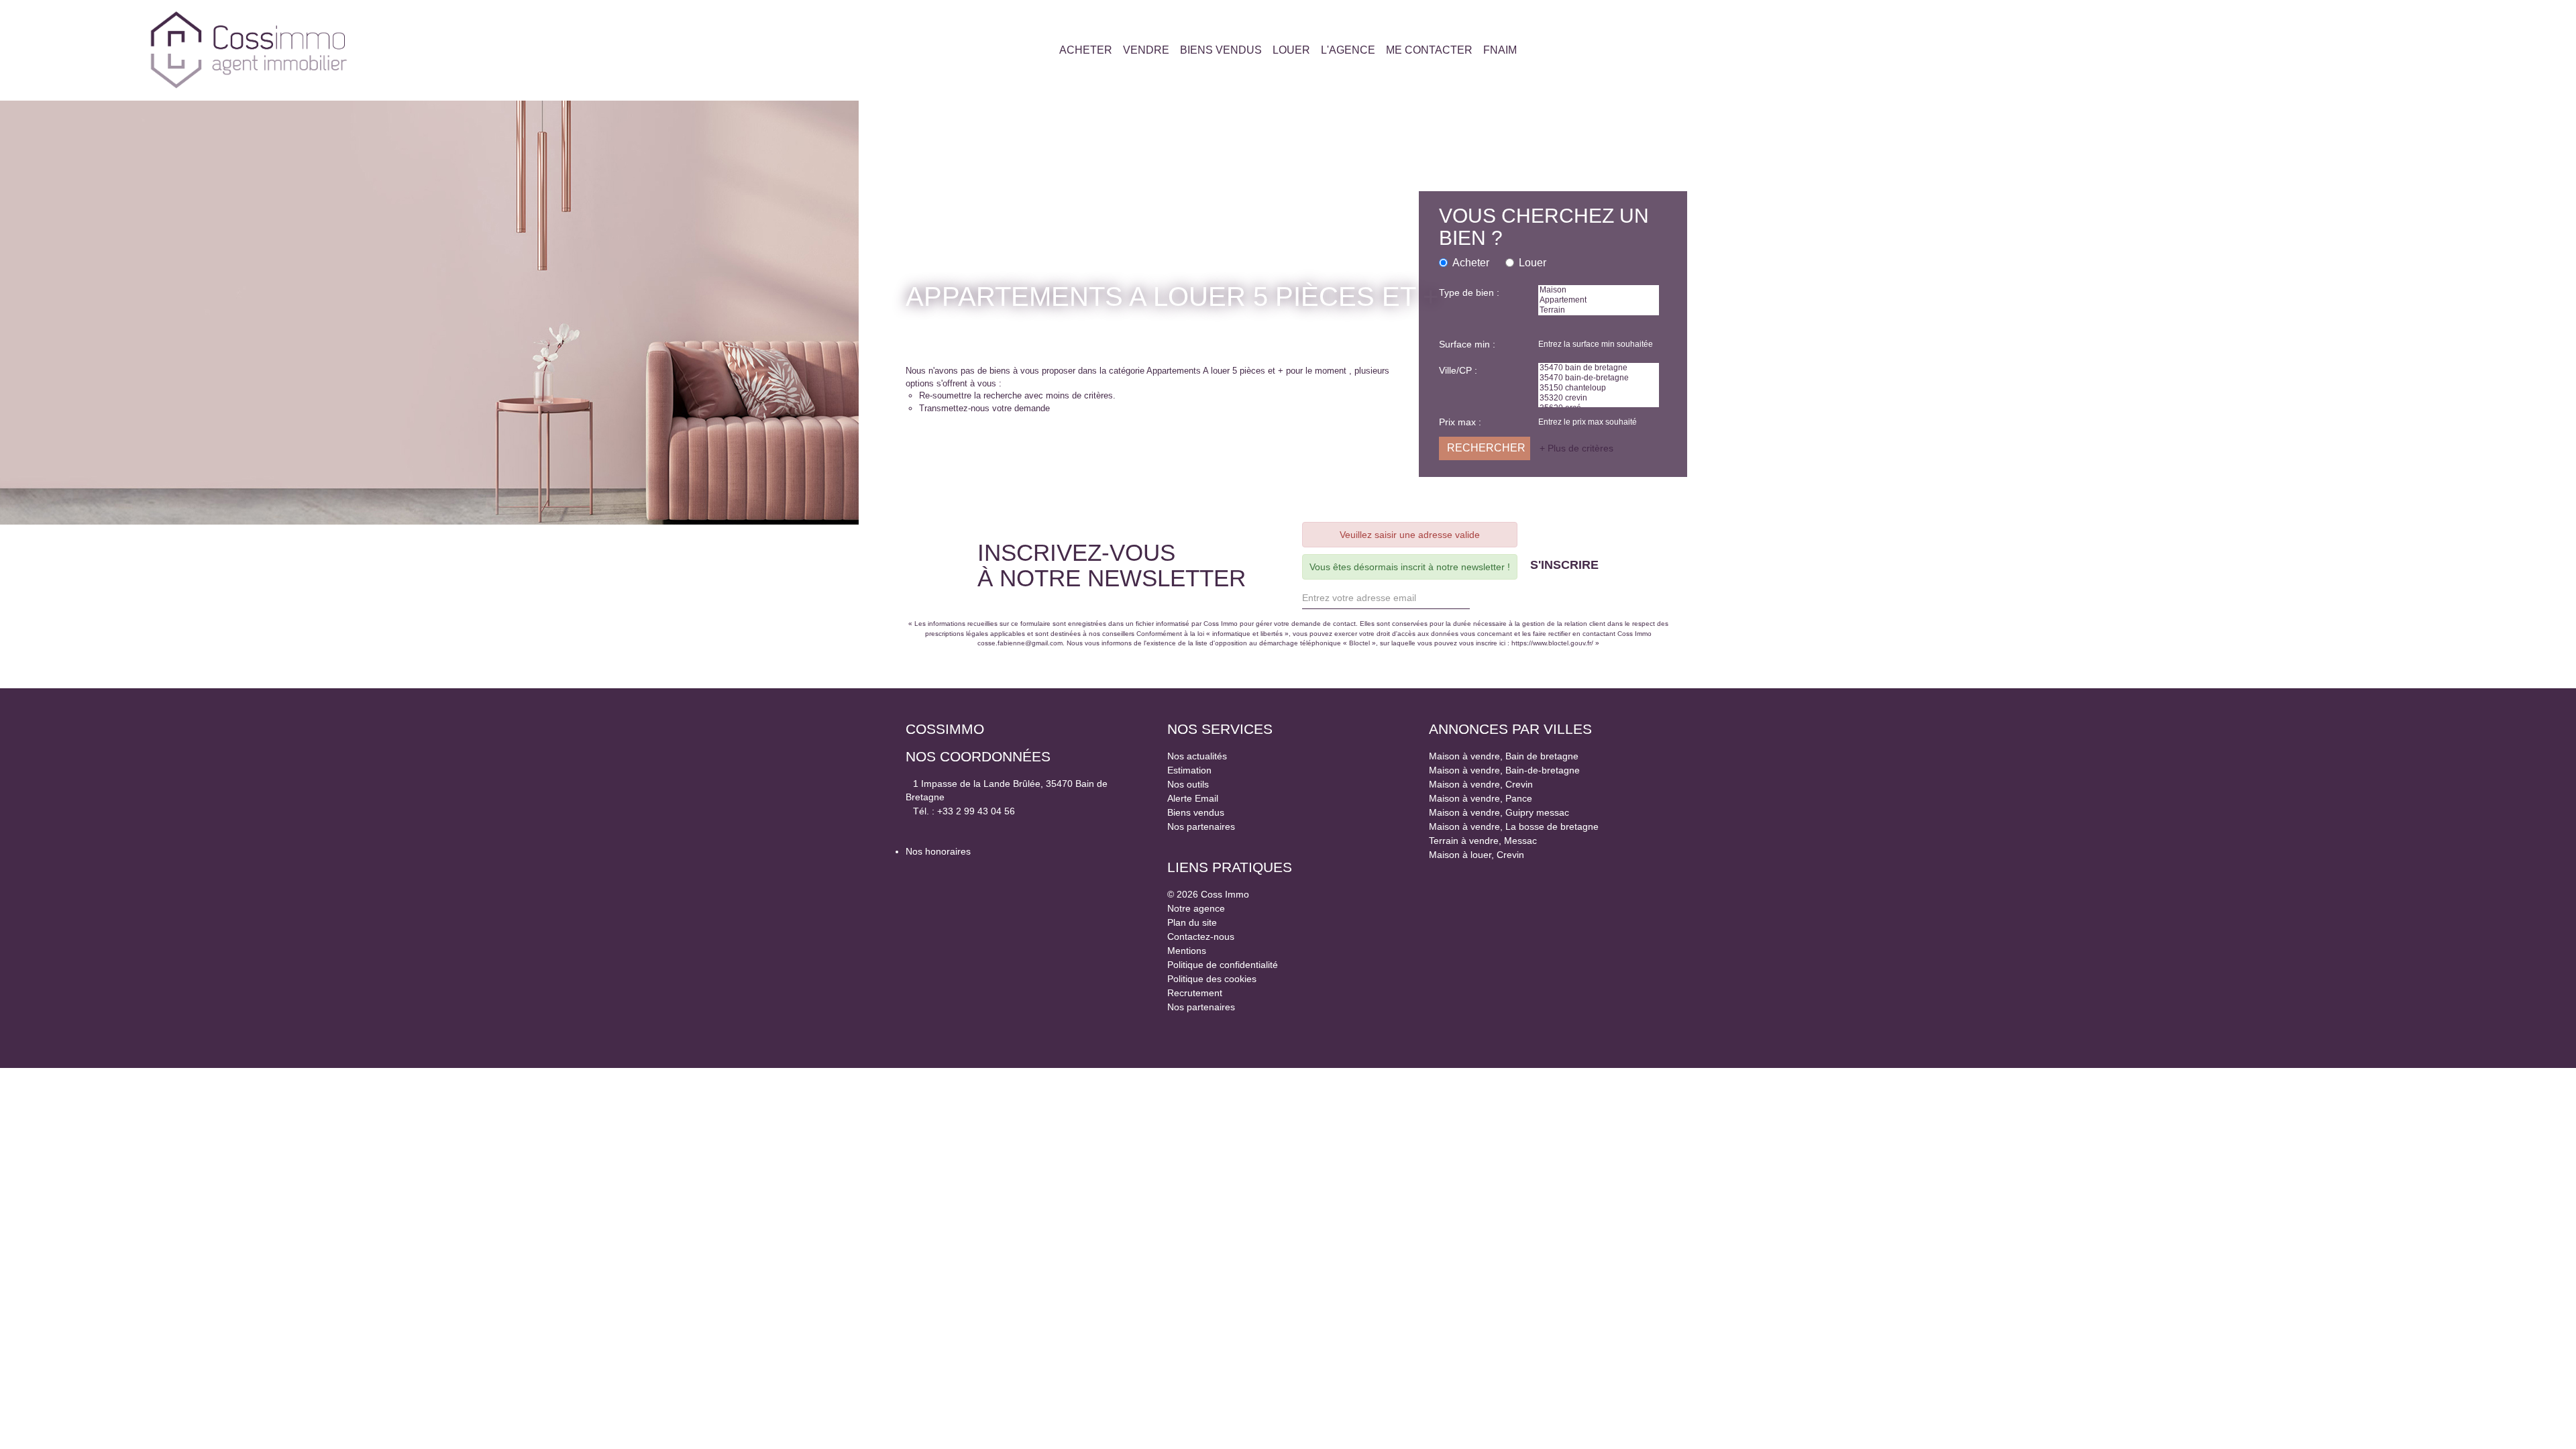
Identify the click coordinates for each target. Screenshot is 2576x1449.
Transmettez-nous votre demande (994, 409)
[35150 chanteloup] (1599, 392)
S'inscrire (1584, 565)
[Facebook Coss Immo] (2382, 50)
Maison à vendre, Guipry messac (1504, 812)
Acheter (1080, 50)
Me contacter (1431, 50)
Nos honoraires (942, 851)
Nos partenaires (1204, 826)
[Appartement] (1599, 301)
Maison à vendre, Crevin (1484, 784)
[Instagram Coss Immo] (2396, 50)
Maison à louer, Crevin (1480, 855)
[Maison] (1599, 290)
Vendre (1141, 50)
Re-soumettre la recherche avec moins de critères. (1030, 396)
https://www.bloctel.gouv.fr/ (1615, 643)
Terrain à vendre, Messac (1485, 841)
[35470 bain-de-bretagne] (1599, 382)
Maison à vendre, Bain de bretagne (1511, 756)
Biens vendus (1218, 50)
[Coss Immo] (249, 50)
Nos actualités (1200, 756)
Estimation (1192, 770)
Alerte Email (1195, 798)
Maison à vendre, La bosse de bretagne (1522, 826)
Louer (1291, 50)
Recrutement (1199, 993)
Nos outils (1191, 784)
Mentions (1189, 951)
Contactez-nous (1204, 936)
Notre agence (1200, 908)
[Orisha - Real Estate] (1194, 1027)
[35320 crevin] (1599, 403)
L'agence (1349, 50)
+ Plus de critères (1580, 453)
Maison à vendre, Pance (1485, 798)
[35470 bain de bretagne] (1599, 371)
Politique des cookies (1218, 979)
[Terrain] (1599, 312)
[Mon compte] (2368, 50)
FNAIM (1505, 50)
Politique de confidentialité (1230, 965)
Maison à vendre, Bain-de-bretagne (1511, 770)
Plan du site (1194, 922)
